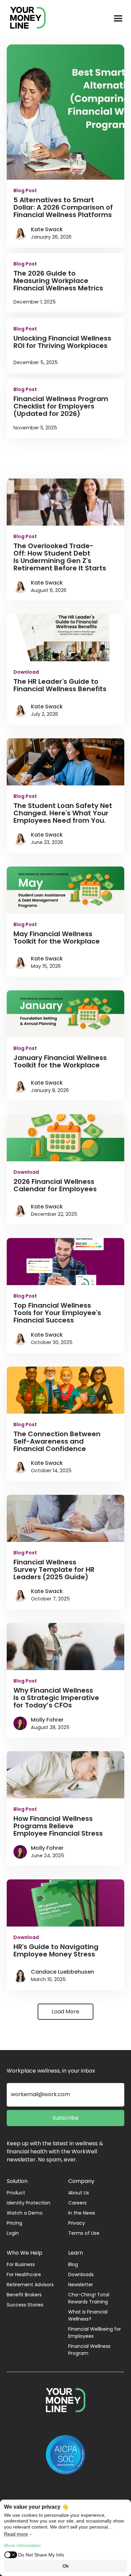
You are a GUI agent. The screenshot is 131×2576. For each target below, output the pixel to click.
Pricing (14, 2223)
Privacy (77, 2223)
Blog (73, 2264)
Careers (77, 2203)
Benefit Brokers (24, 2295)
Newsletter (81, 2285)
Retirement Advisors (30, 2285)
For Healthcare (24, 2274)
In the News (82, 2213)
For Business (21, 2264)
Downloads (81, 2274)
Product (16, 2193)
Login (13, 2233)
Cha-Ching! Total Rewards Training (89, 2298)
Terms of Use (84, 2233)
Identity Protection (29, 2203)
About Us (79, 2193)
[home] (25, 19)
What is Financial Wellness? (88, 2315)
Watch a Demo (25, 2213)
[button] (118, 19)
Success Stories (25, 2305)
